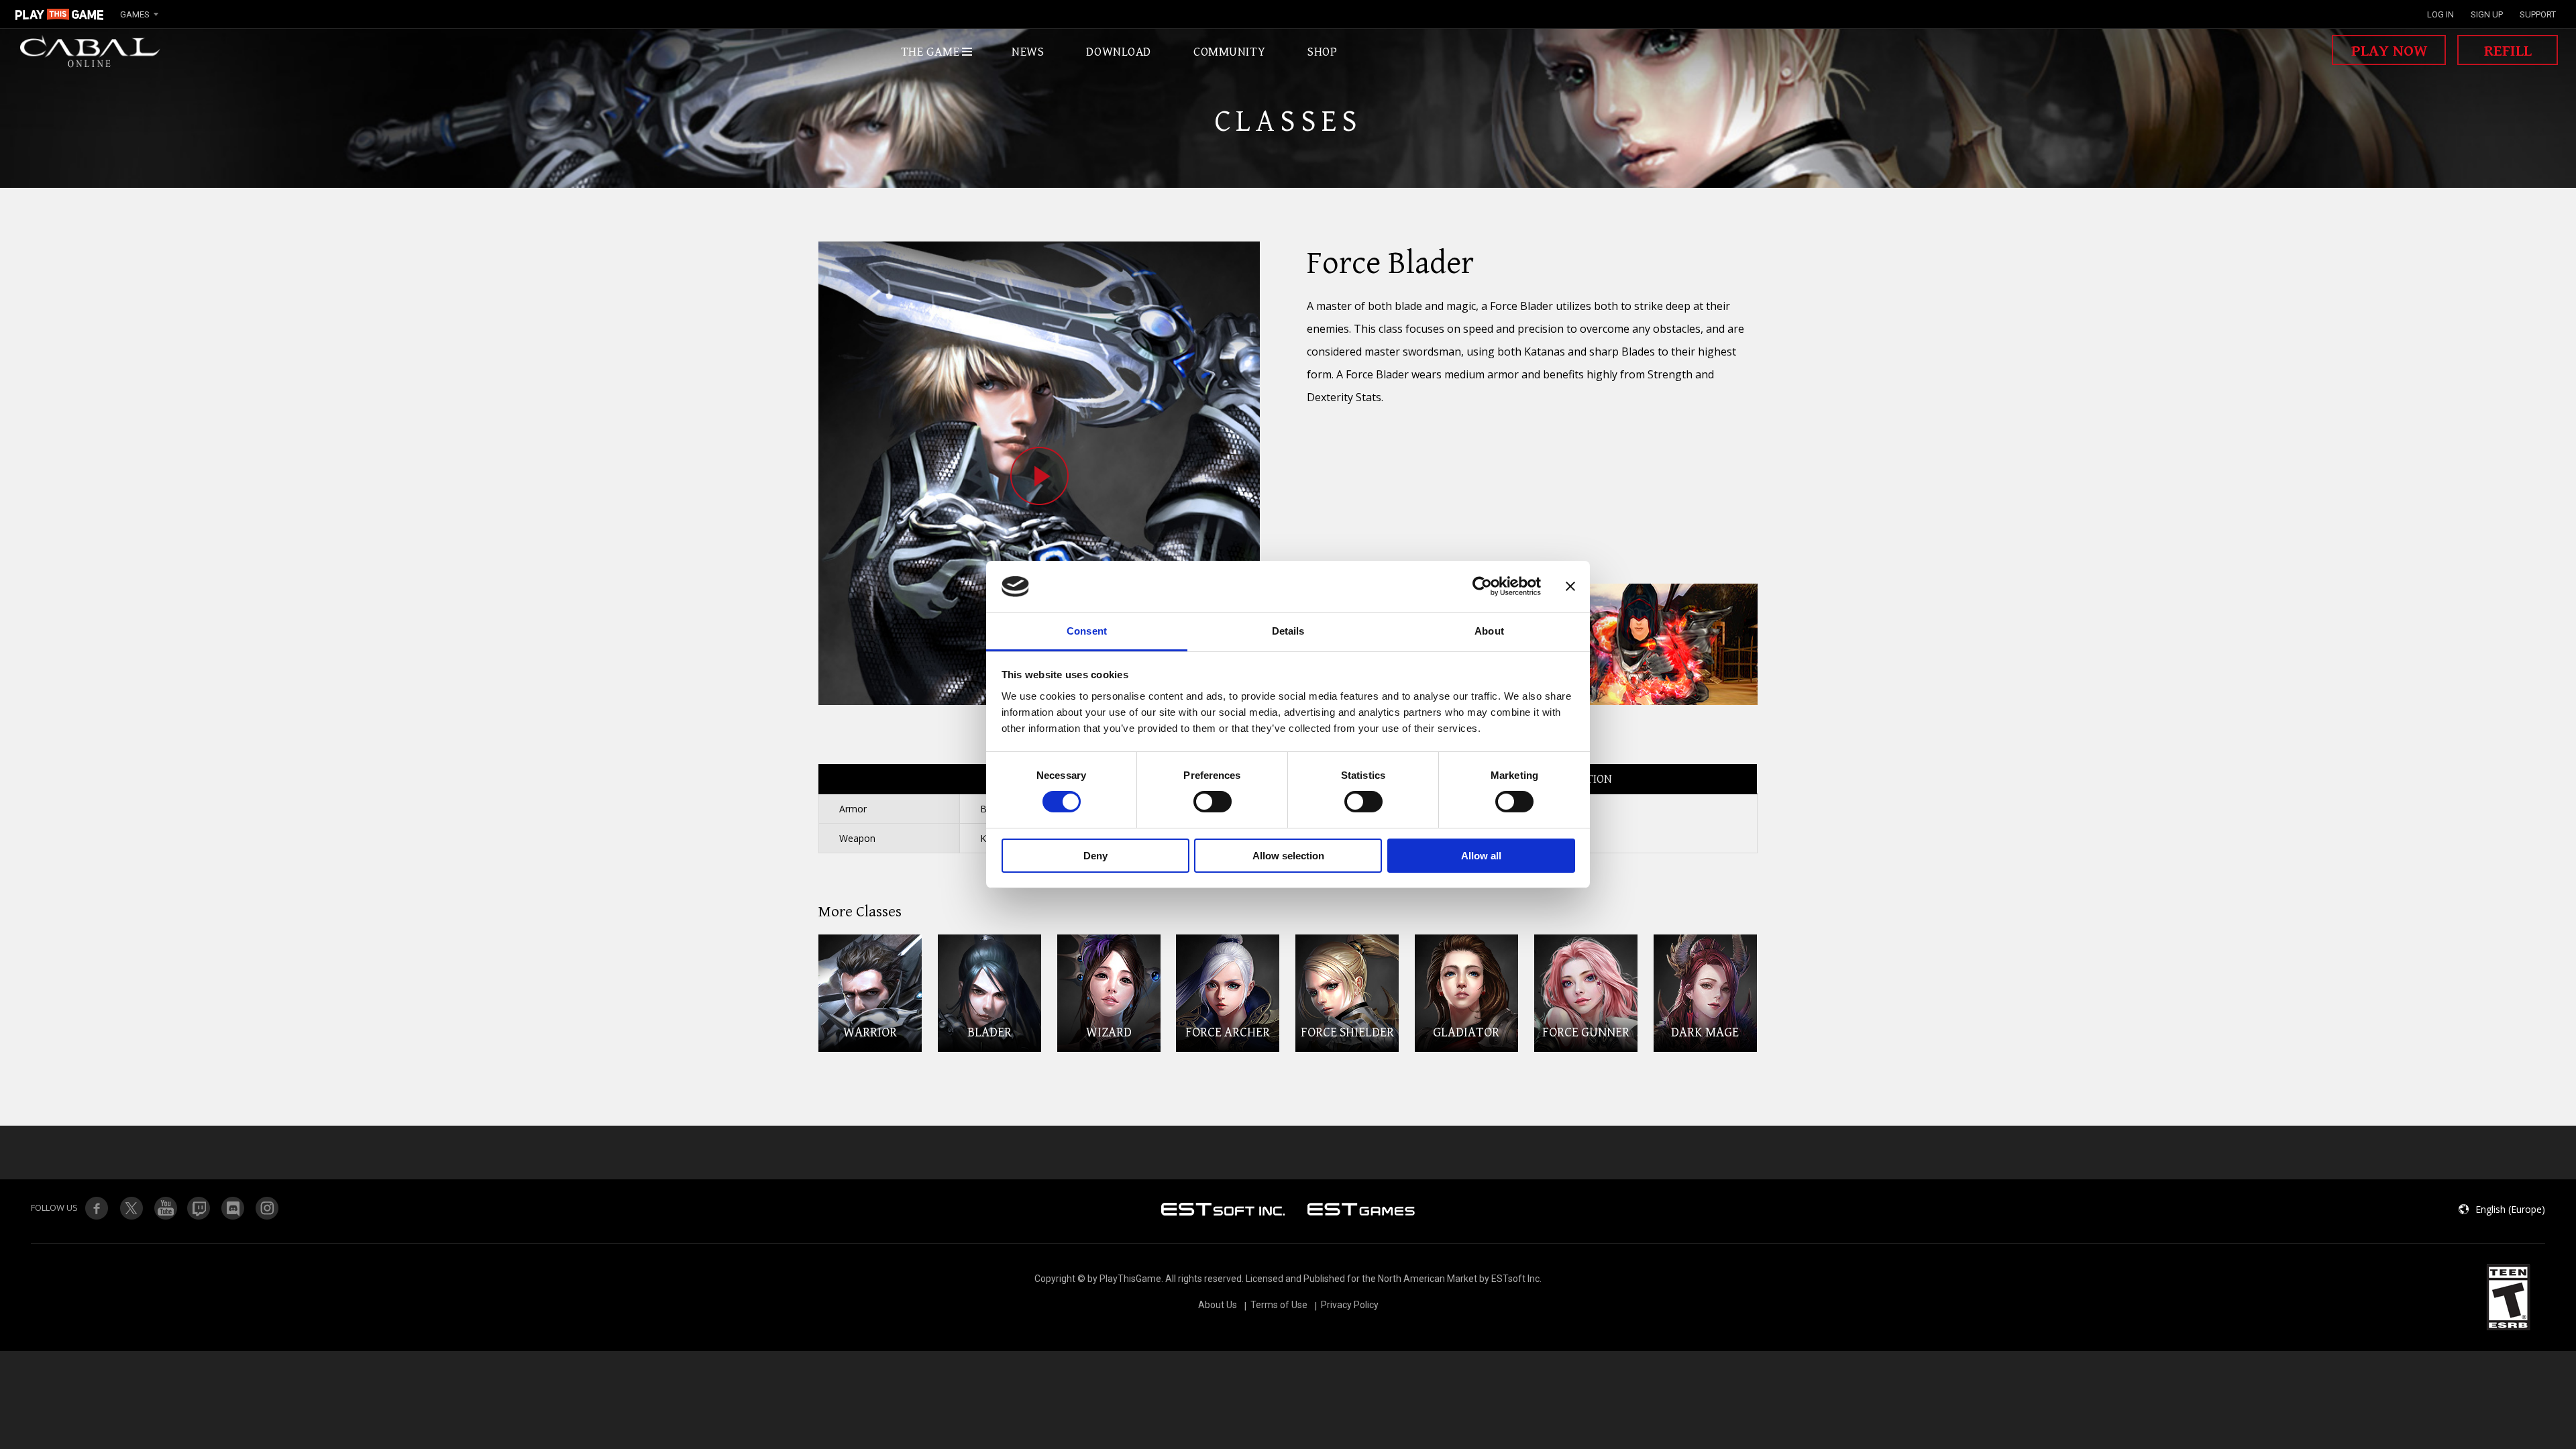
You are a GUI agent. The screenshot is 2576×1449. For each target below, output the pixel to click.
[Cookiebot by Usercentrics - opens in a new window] (1482, 586)
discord (233, 1208)
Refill (2508, 51)
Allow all (1481, 856)
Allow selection (1288, 856)
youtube (165, 1208)
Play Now (2389, 51)
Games (135, 14)
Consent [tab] (1087, 631)
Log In (2440, 14)
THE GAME (930, 52)
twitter (199, 1208)
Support (2538, 14)
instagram (268, 1208)
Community (1229, 52)
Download (1119, 52)
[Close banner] (1570, 586)
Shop (1322, 52)
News (1028, 52)
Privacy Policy (1350, 1305)
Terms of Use (1279, 1305)
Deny (1095, 856)
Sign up (2487, 14)
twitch (131, 1208)
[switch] (1213, 802)
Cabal (91, 52)
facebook (97, 1208)
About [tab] (1489, 631)
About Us (1218, 1305)
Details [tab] (1288, 631)
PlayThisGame (60, 14)
